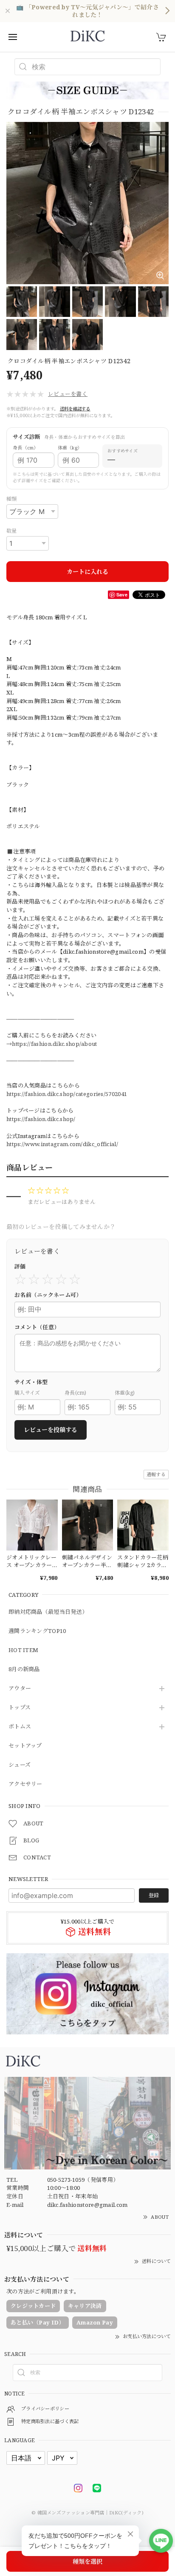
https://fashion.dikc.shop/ (41, 1119)
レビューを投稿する (51, 1430)
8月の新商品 (24, 1669)
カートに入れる (87, 572)
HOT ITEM (23, 1650)
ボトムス (20, 1727)
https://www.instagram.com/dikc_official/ (62, 1144)
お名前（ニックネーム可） (48, 1295)
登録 (154, 1895)
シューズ (20, 1765)
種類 (12, 499)
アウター (20, 1689)
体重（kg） (70, 448)
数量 (12, 531)
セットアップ (25, 1746)
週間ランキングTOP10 (37, 1631)
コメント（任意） (37, 1327)
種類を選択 (87, 2561)
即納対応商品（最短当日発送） (48, 1612)
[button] (47, 394)
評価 (20, 1266)
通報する (156, 1474)
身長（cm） (26, 448)
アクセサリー (25, 1784)
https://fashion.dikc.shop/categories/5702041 (67, 1094)
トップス (20, 1708)
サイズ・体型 (31, 1382)
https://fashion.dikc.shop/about (54, 1044)
